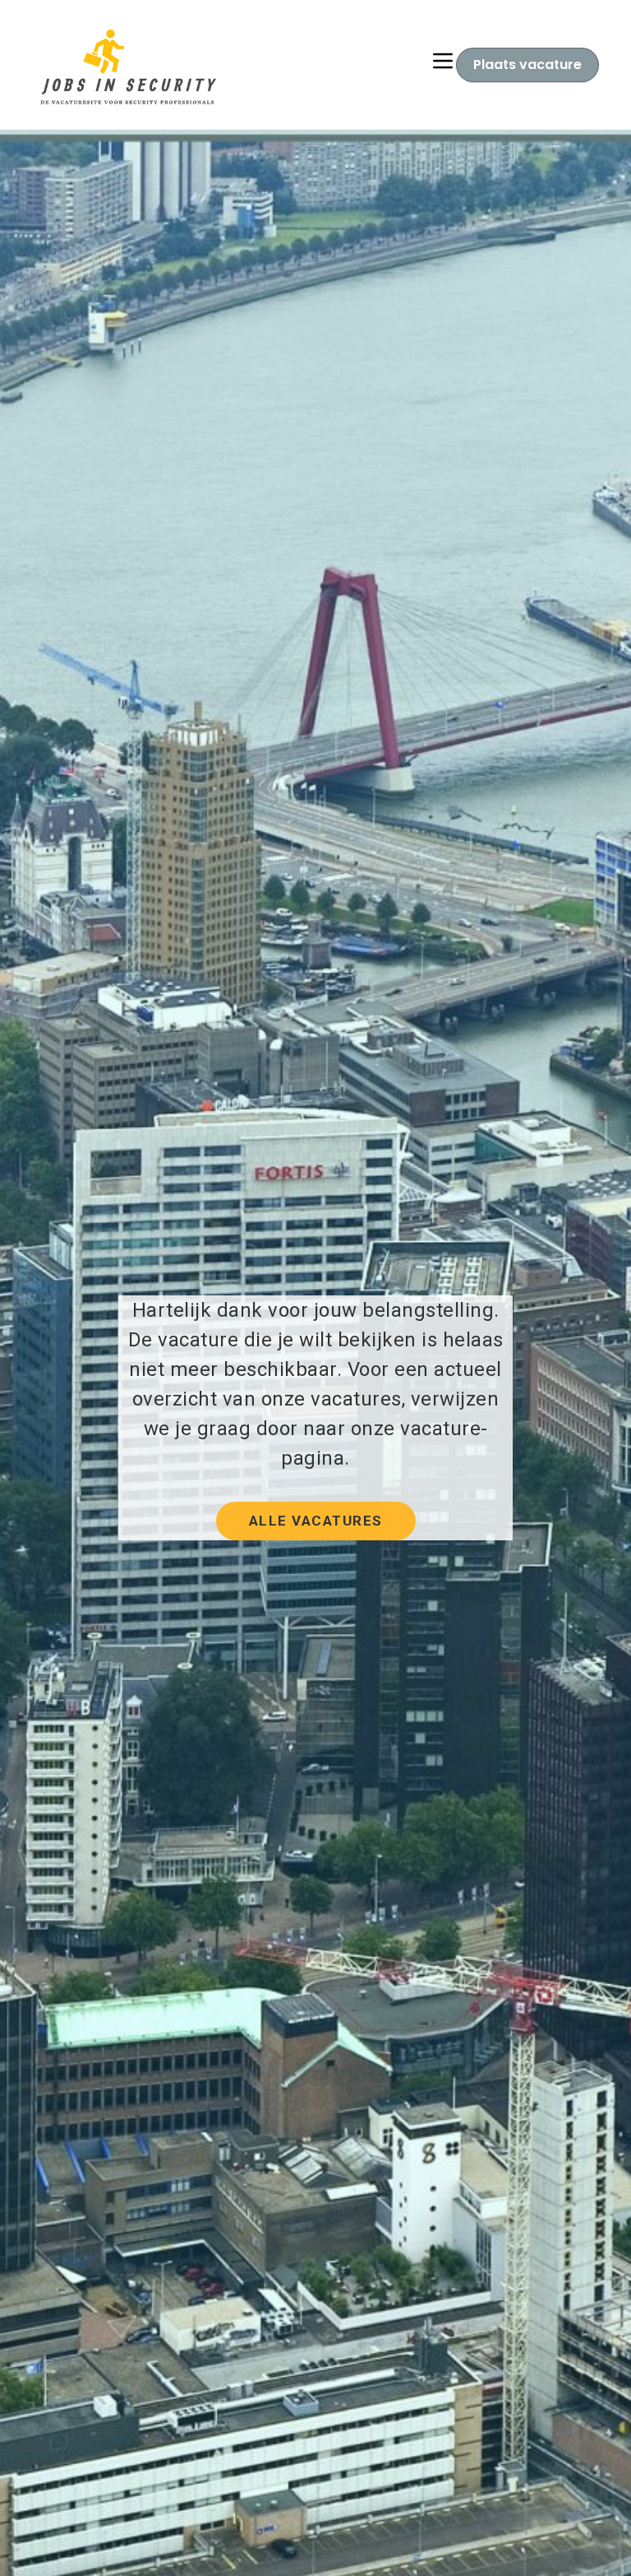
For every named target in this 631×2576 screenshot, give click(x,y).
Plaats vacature (527, 65)
